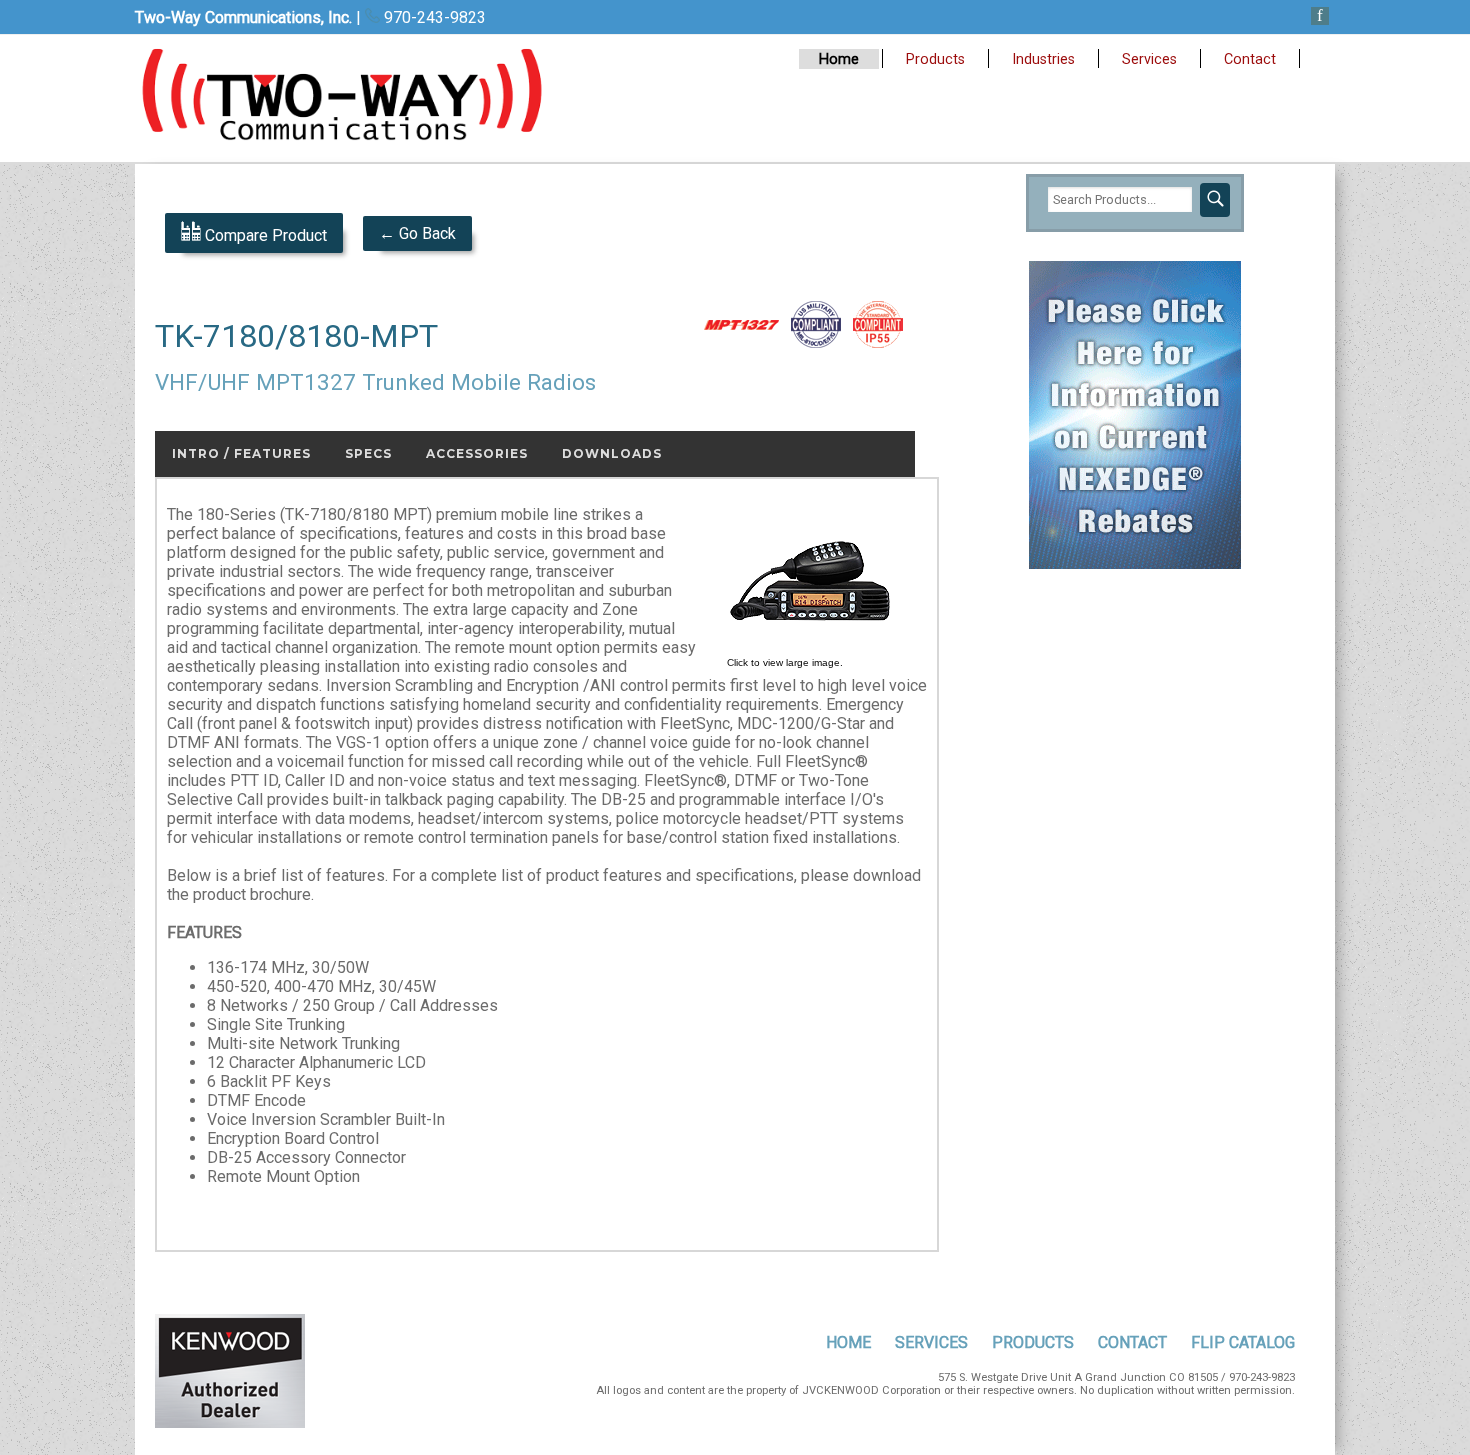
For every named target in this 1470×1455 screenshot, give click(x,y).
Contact (1250, 59)
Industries (1043, 59)
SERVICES (931, 1342)
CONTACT (1132, 1342)
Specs (368, 453)
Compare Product (264, 235)
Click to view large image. (785, 662)
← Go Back (417, 233)
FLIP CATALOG (1243, 1342)
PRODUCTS (1033, 1342)
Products (935, 59)
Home (839, 59)
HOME (848, 1342)
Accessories (477, 453)
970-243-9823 (433, 17)
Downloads (612, 453)
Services (1149, 59)
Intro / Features (241, 453)
